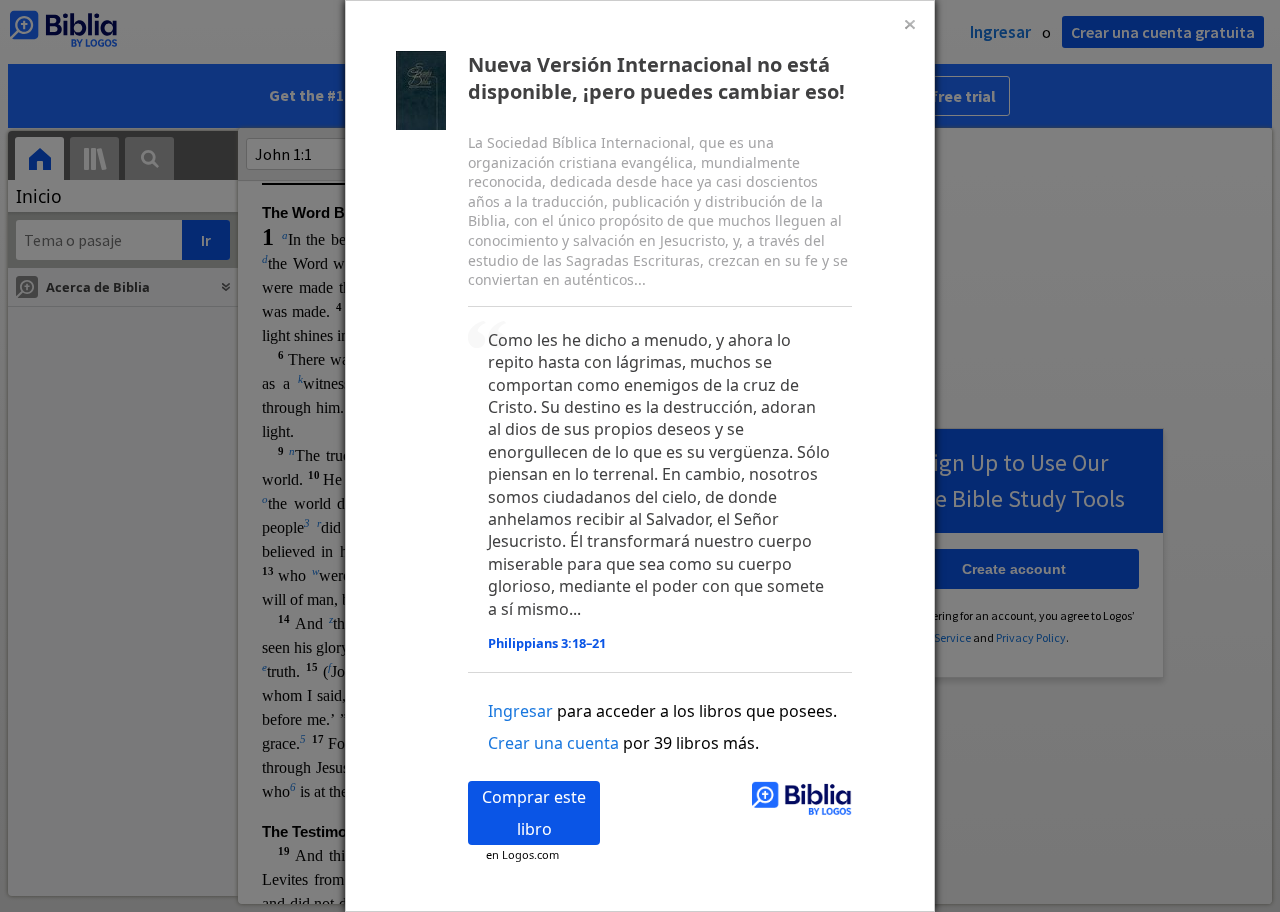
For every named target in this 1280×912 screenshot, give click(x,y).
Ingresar (520, 711)
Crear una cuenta (553, 743)
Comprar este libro (534, 813)
